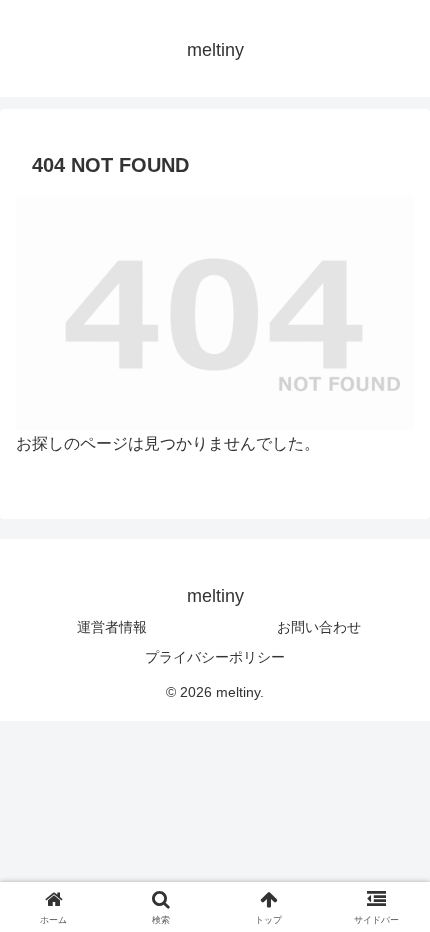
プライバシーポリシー (215, 657)
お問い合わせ (319, 627)
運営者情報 (112, 627)
